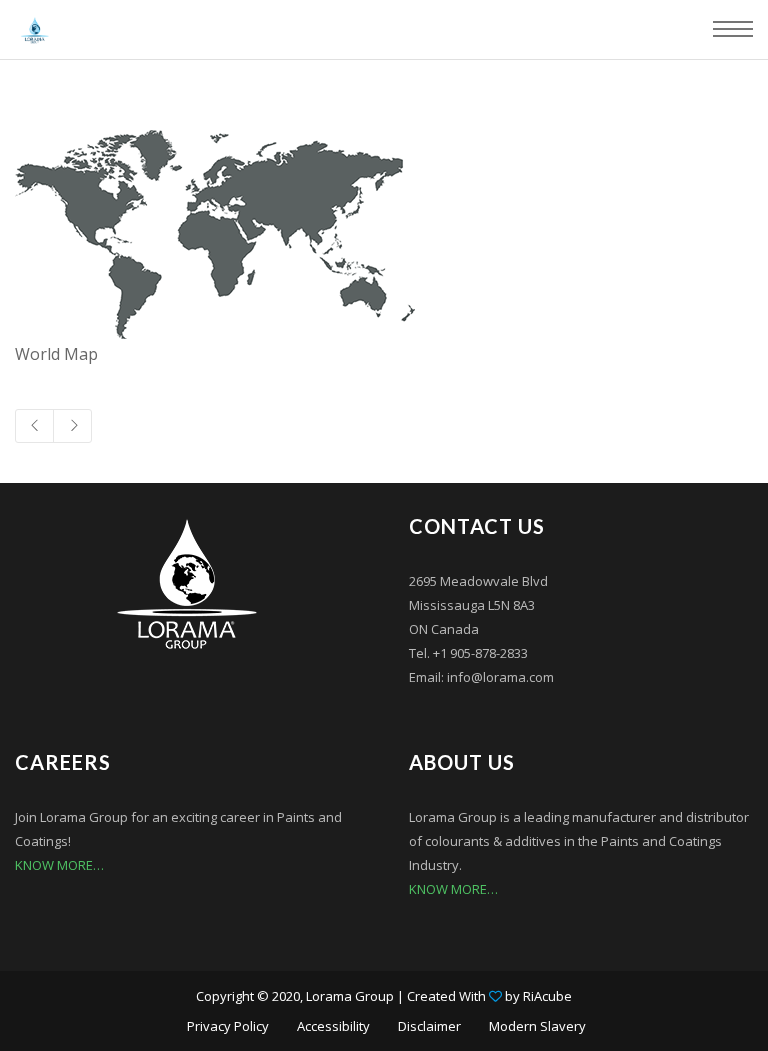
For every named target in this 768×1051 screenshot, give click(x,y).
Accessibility (333, 1026)
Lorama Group (350, 996)
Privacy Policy (228, 1026)
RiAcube (547, 996)
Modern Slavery (537, 1026)
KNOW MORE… (59, 865)
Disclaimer (429, 1026)
